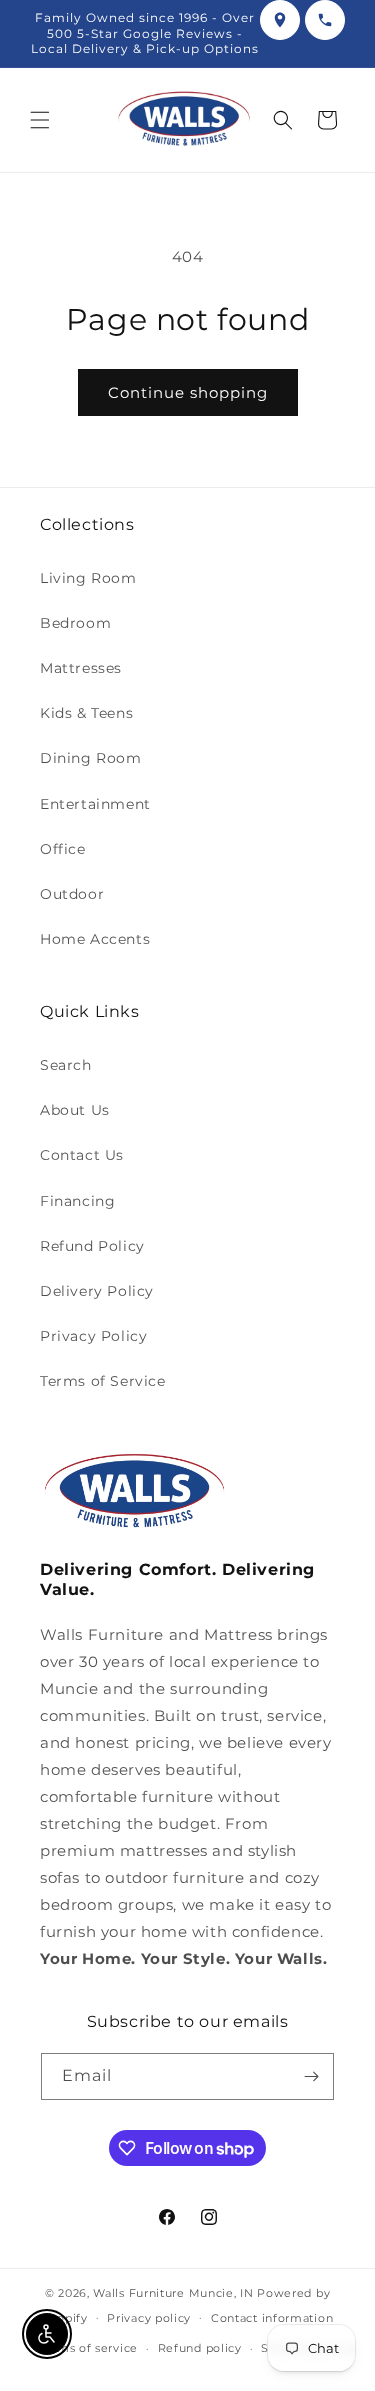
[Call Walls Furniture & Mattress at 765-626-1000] (325, 20)
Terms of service (88, 2348)
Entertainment (95, 804)
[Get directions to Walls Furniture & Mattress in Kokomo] (280, 20)
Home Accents (95, 939)
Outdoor (72, 894)
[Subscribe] (311, 2076)
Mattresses (81, 668)
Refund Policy (92, 1246)
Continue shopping (188, 392)
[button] (40, 120)
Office (63, 849)
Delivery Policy (97, 1291)
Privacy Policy (93, 1336)
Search (66, 1065)
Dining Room (91, 758)
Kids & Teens (86, 713)
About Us (75, 1110)
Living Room (88, 578)
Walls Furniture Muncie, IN (173, 2293)
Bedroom (75, 623)
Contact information (272, 2318)
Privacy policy (149, 2318)
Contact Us (82, 1155)
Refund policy (200, 2348)
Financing (77, 1201)
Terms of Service (103, 1381)
